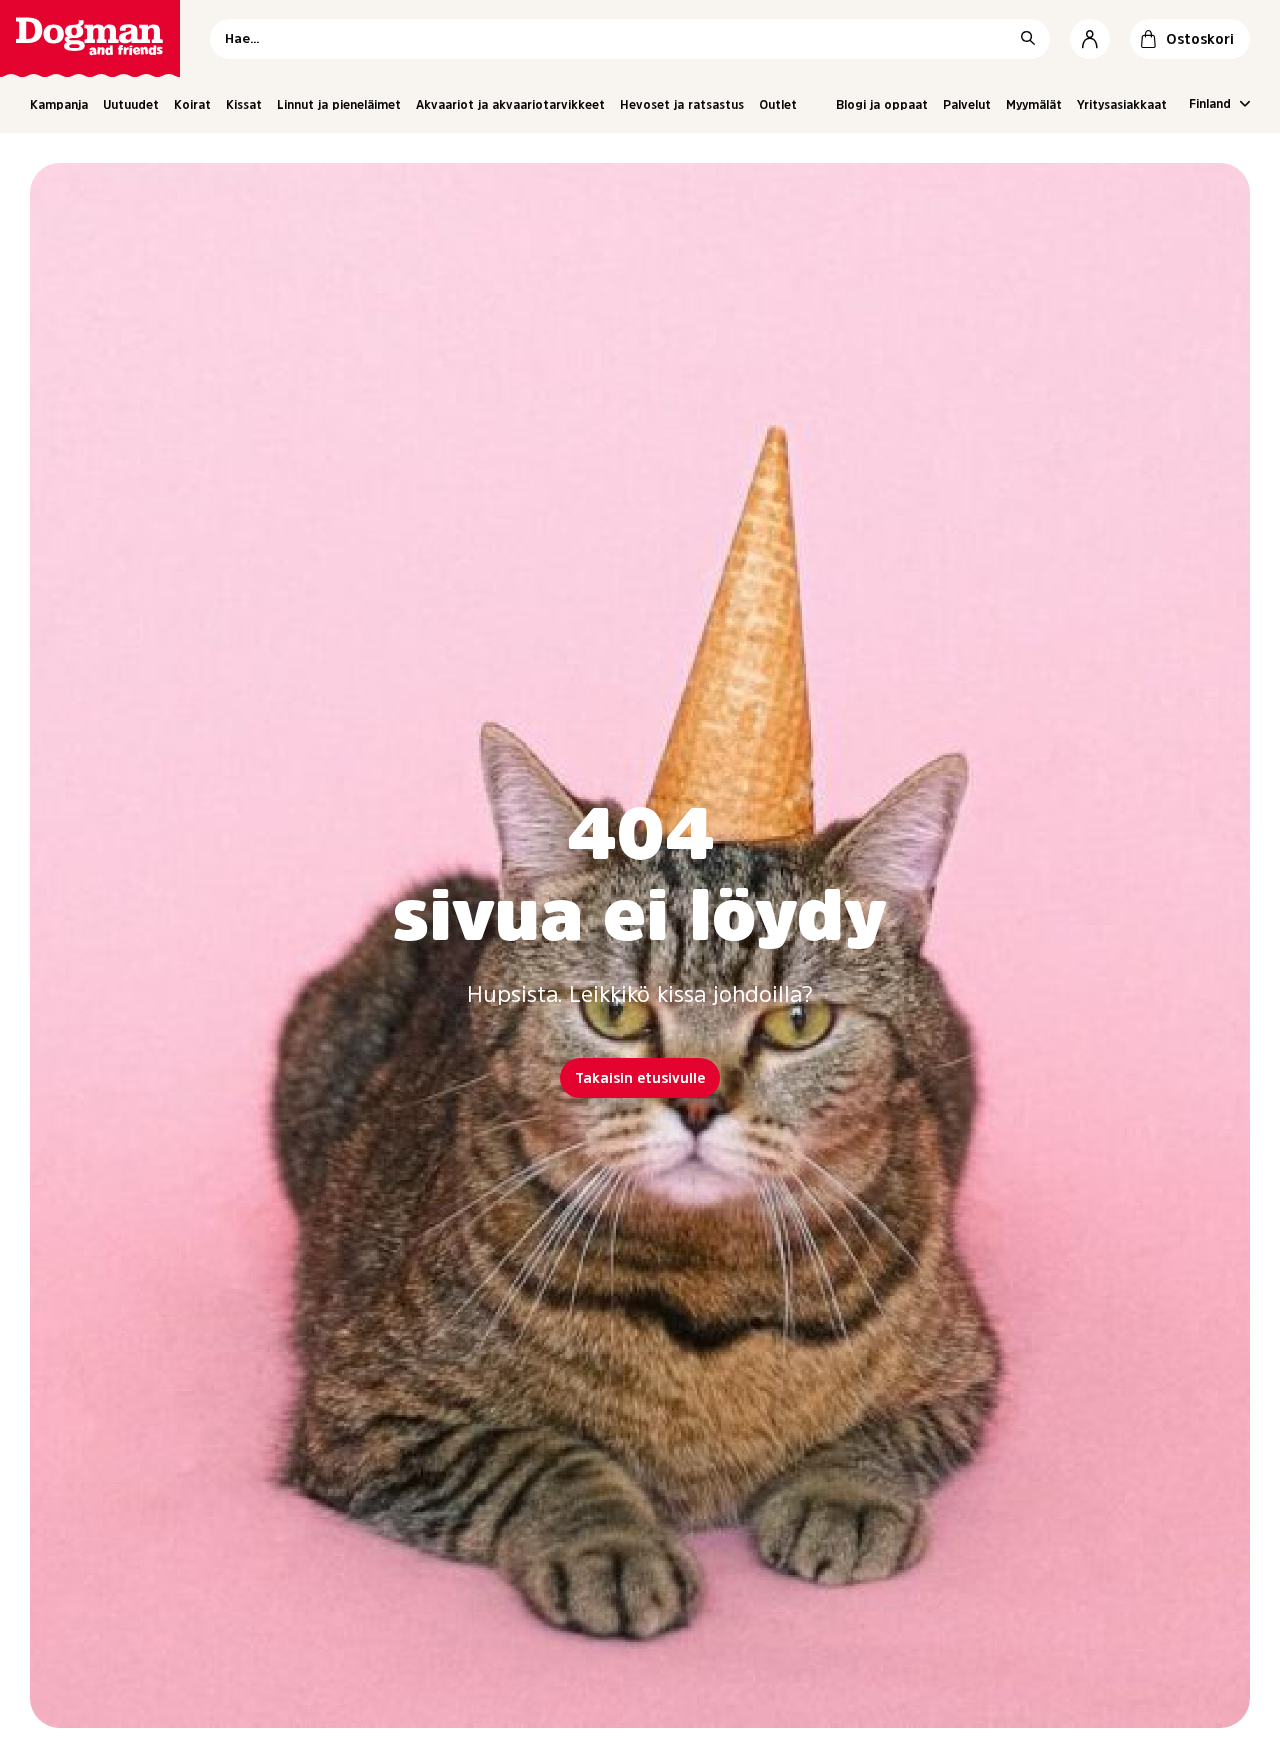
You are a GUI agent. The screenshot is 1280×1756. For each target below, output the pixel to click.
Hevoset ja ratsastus (682, 105)
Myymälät (1034, 105)
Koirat (192, 105)
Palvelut (967, 105)
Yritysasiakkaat (1122, 105)
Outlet (778, 105)
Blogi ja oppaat (882, 105)
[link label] (90, 38)
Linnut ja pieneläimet (339, 105)
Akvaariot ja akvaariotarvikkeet (510, 105)
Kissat (244, 105)
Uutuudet (131, 105)
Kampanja (59, 105)
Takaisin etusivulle (640, 1078)
